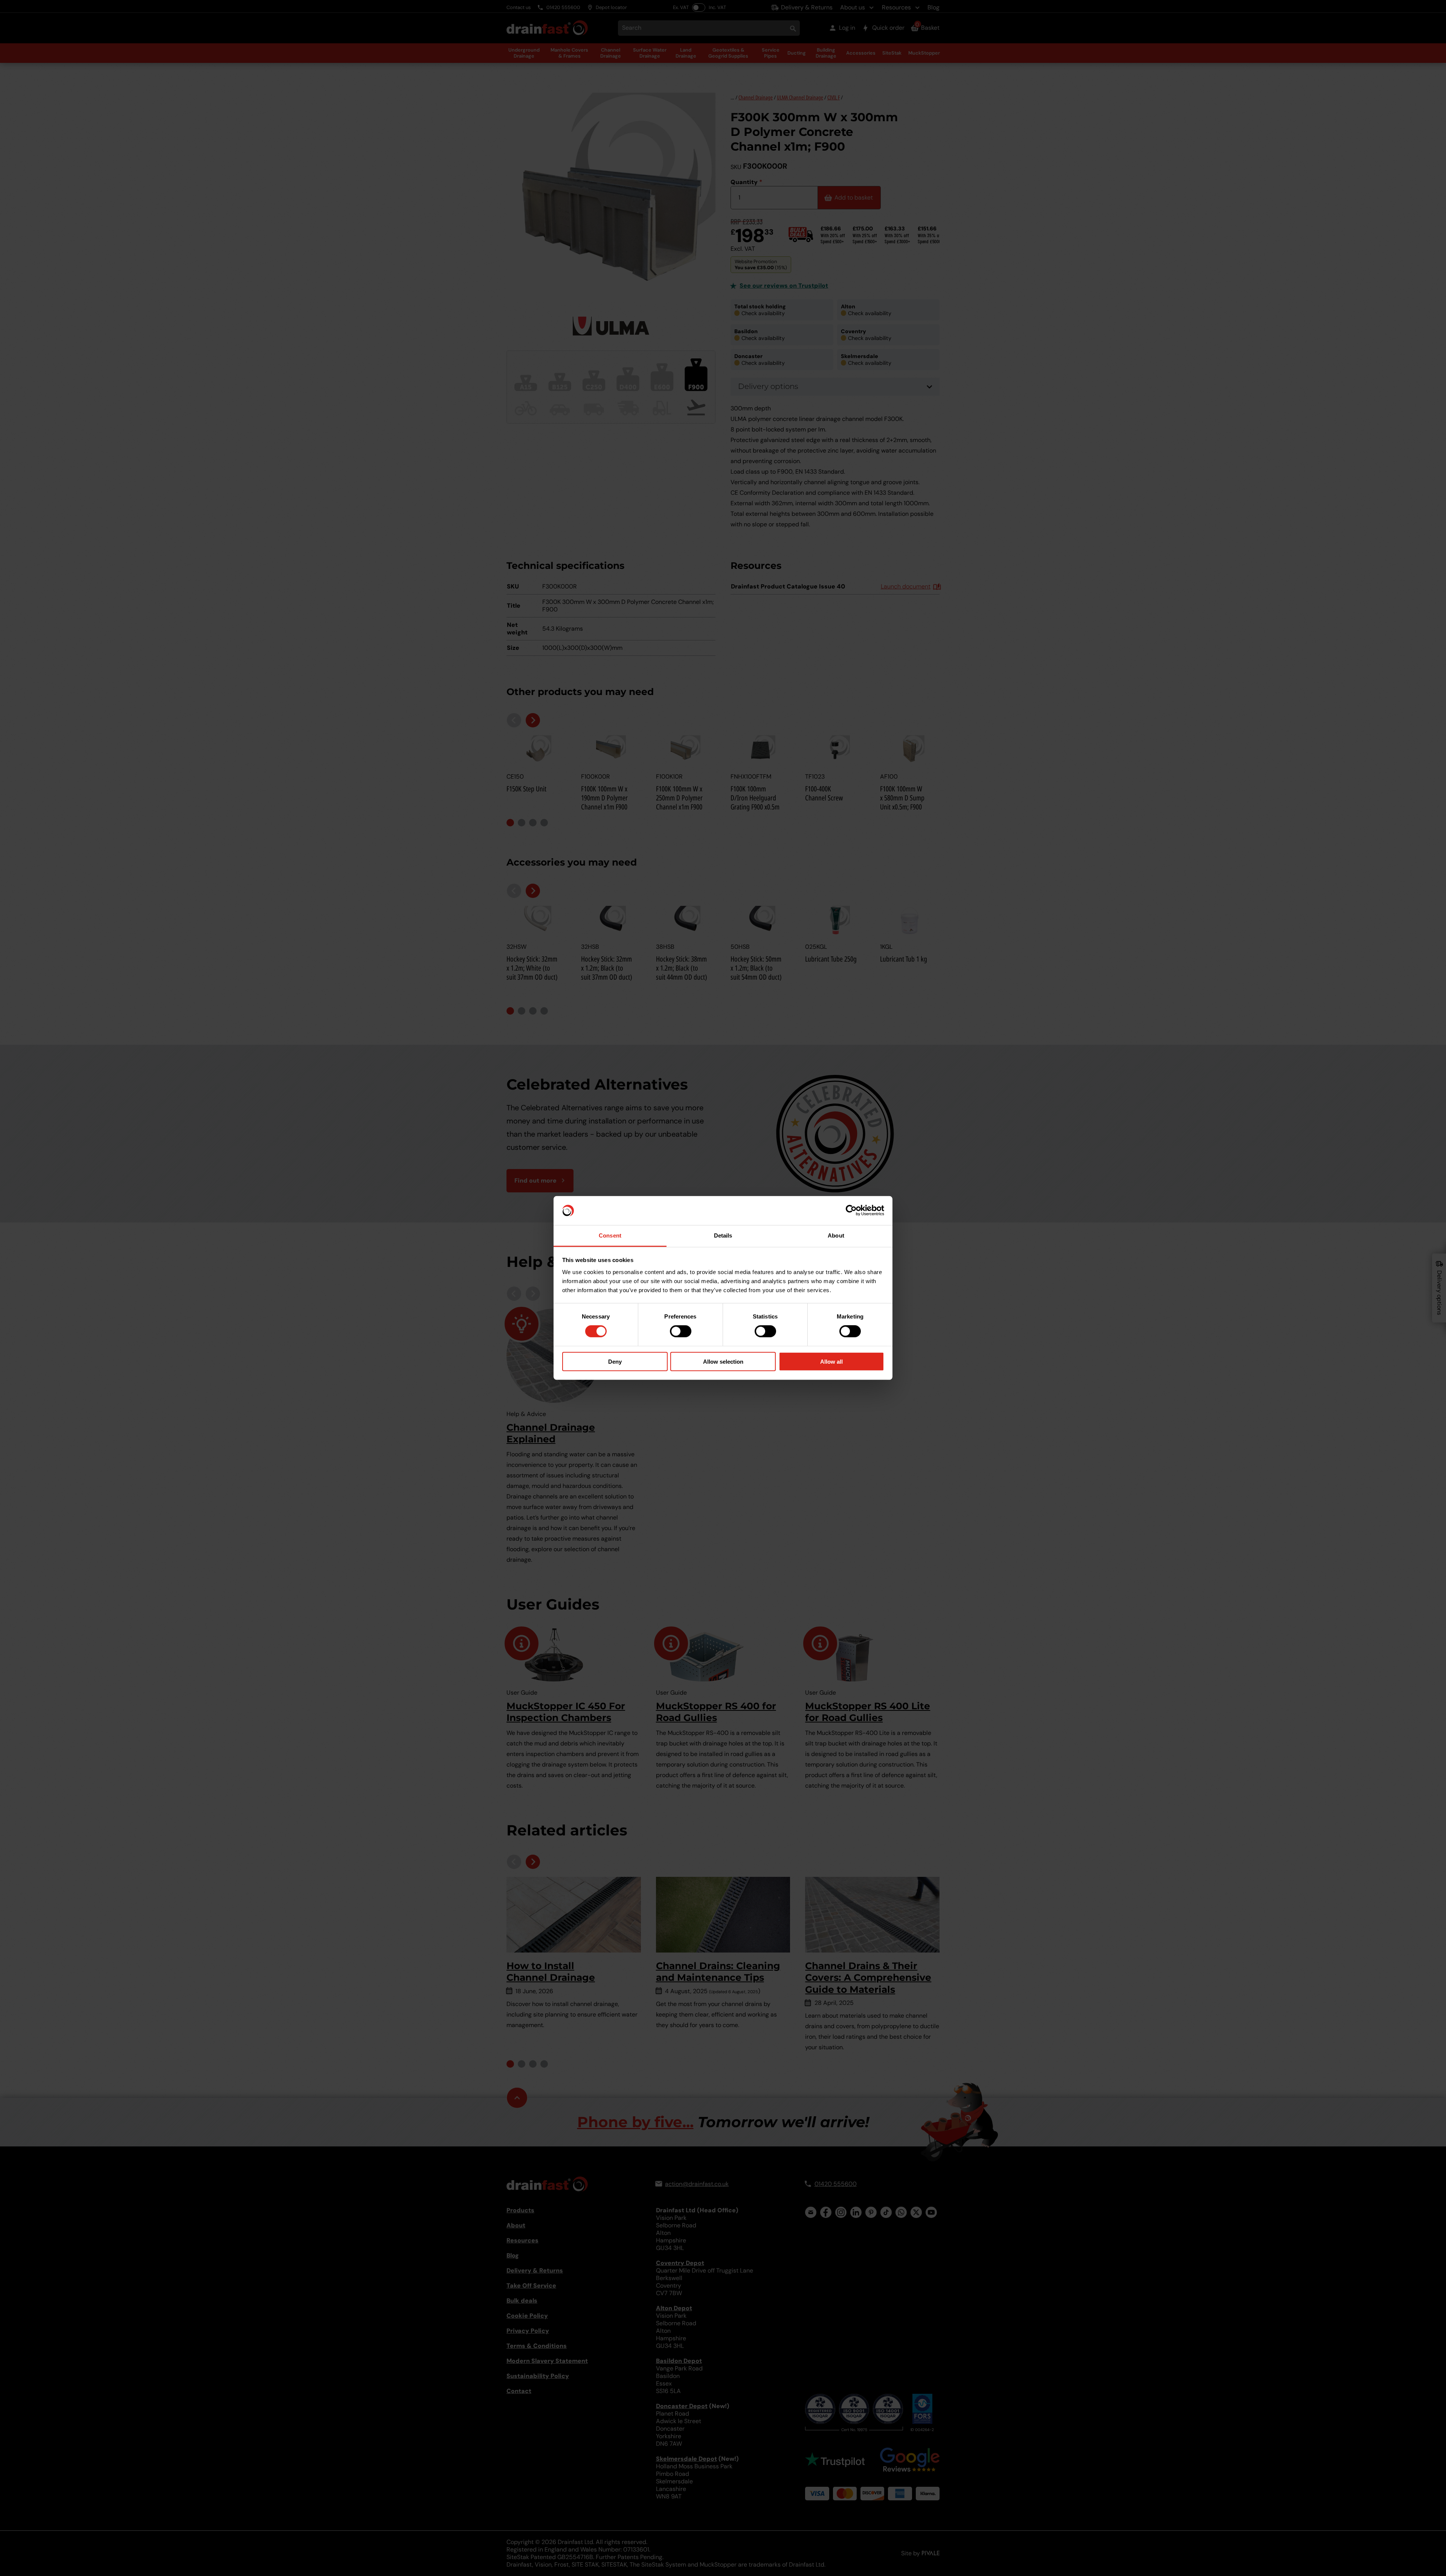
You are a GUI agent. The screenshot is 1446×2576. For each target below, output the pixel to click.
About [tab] (836, 1235)
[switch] (681, 1331)
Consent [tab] (610, 1235)
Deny (615, 1361)
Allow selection (723, 1361)
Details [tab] (723, 1235)
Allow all (831, 1361)
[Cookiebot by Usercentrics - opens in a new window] (851, 1210)
